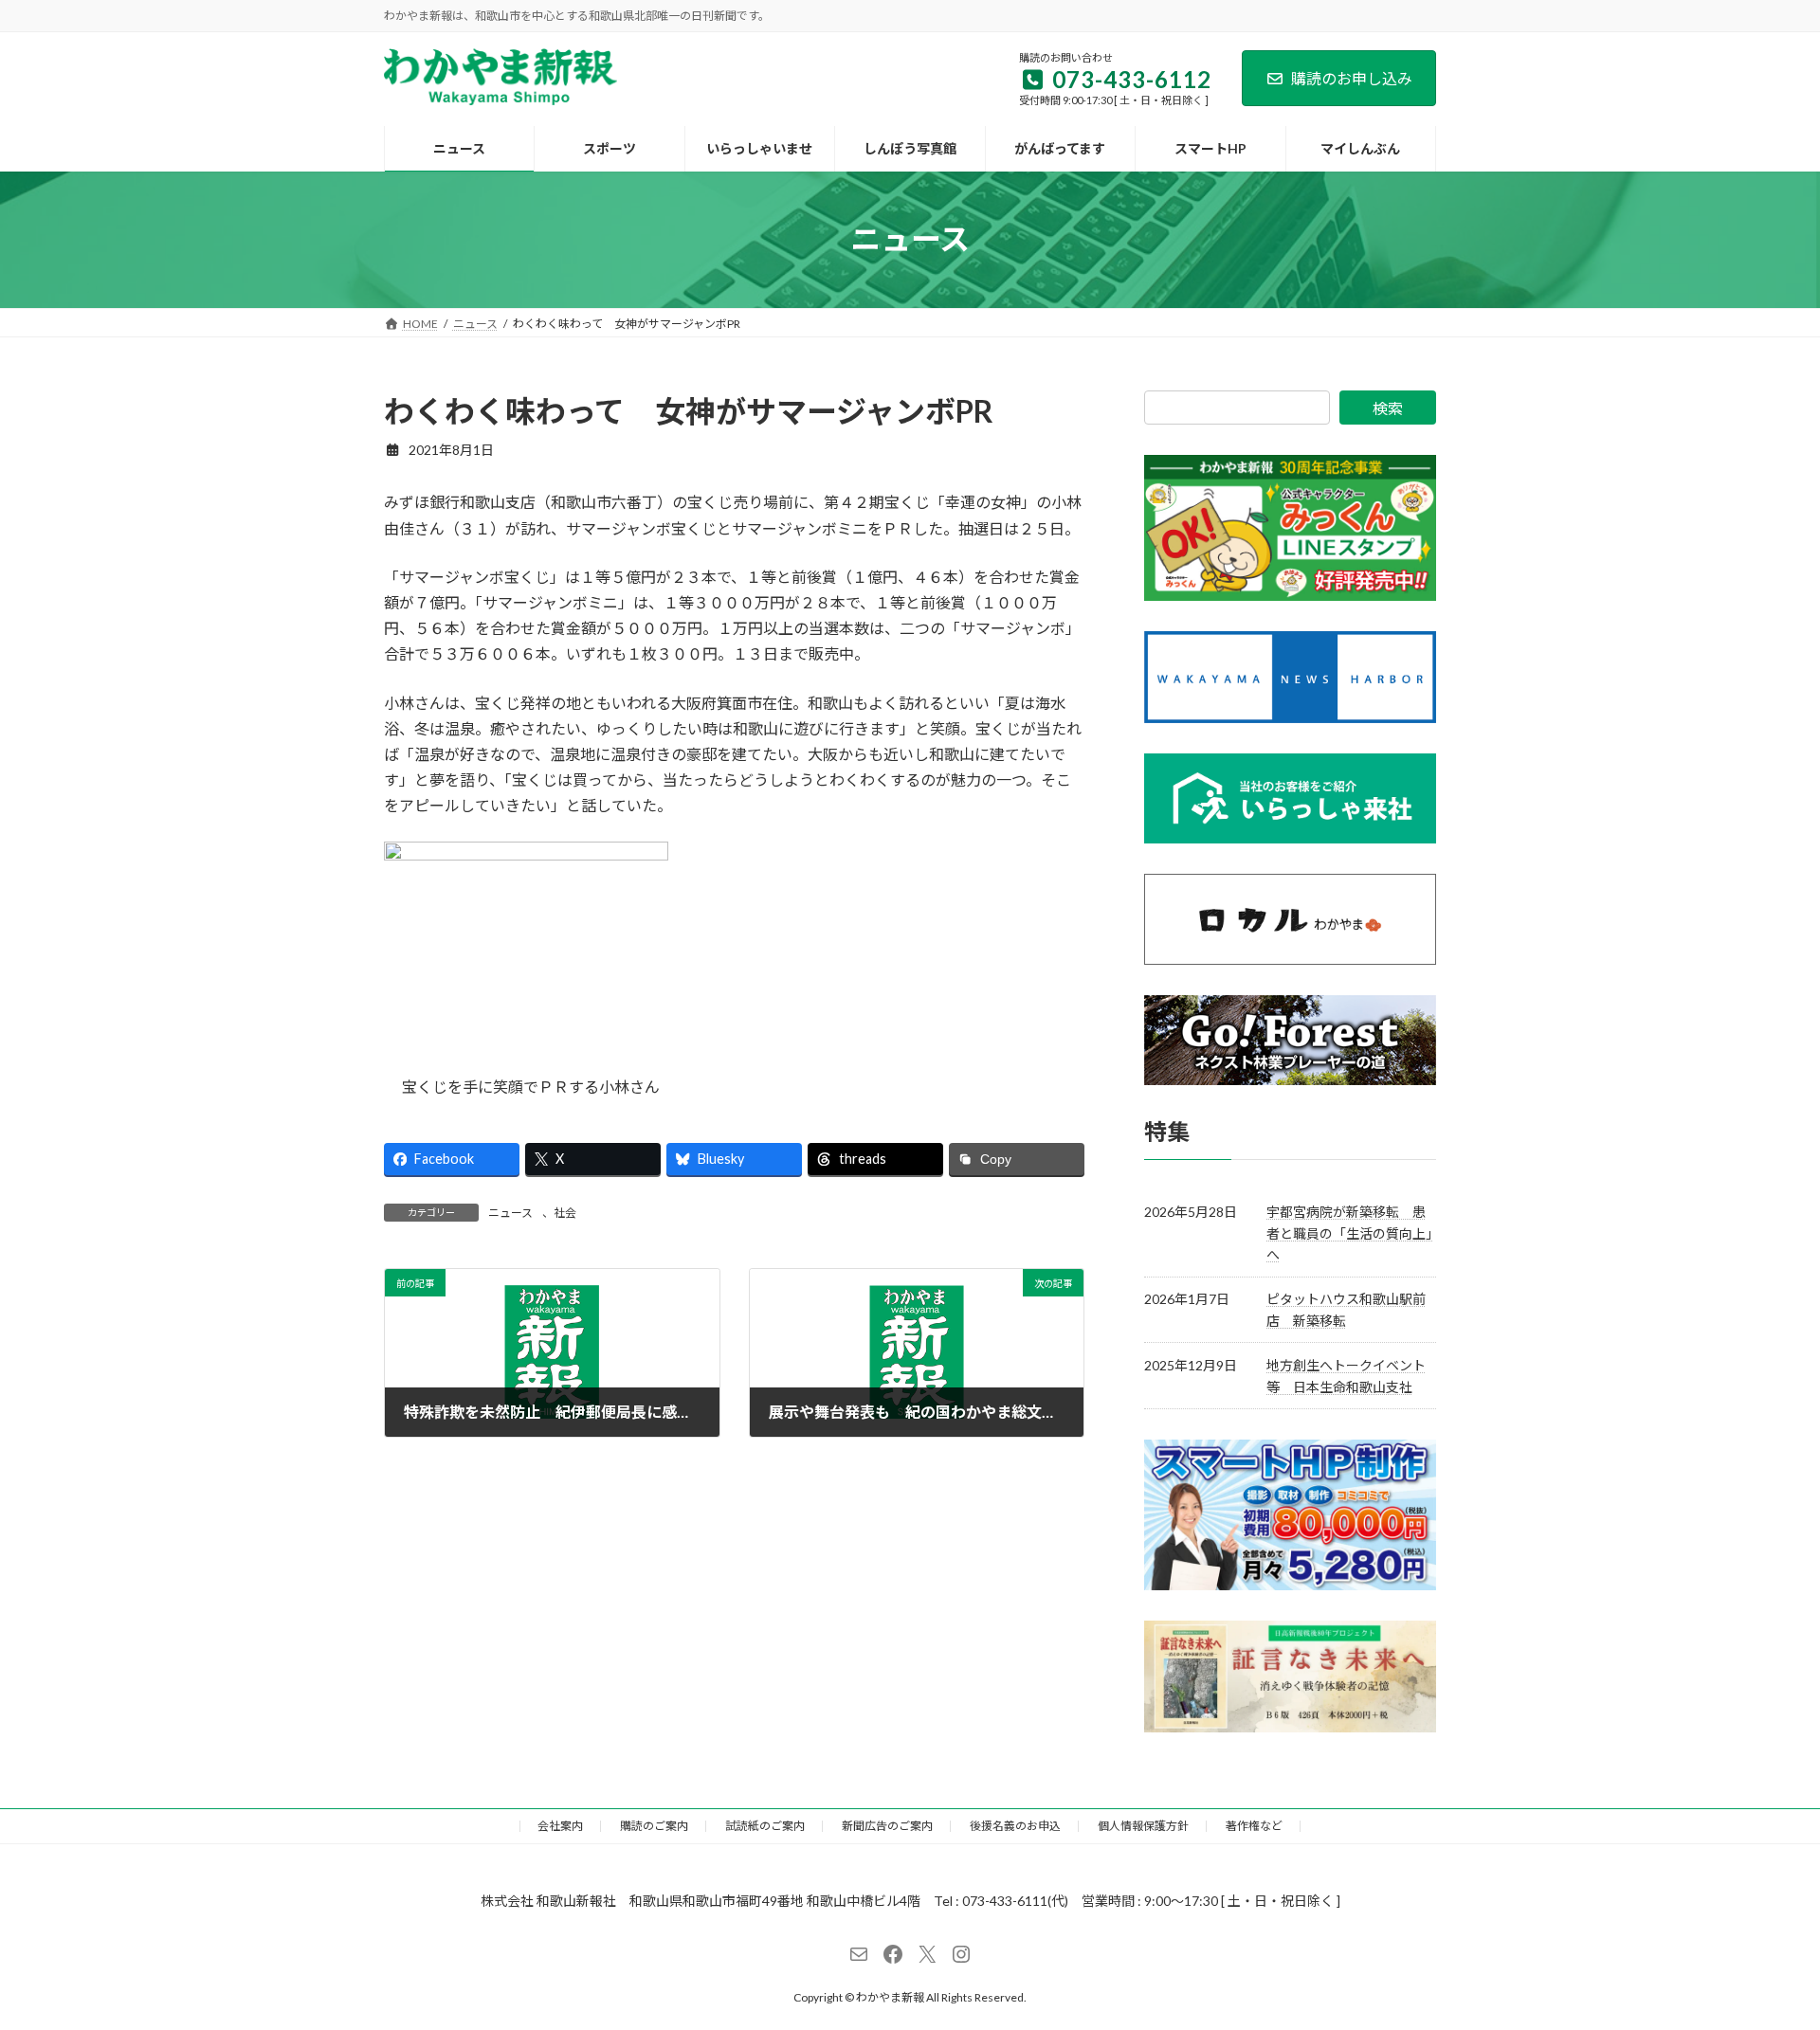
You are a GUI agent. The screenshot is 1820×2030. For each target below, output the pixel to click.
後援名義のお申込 (1015, 1826)
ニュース (510, 1213)
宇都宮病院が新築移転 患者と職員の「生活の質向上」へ (1349, 1233)
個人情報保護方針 (1143, 1826)
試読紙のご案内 (765, 1826)
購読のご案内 (654, 1826)
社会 (565, 1213)
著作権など (1254, 1826)
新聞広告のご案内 (887, 1826)
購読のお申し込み (1352, 78)
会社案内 (560, 1826)
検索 (1388, 408)
